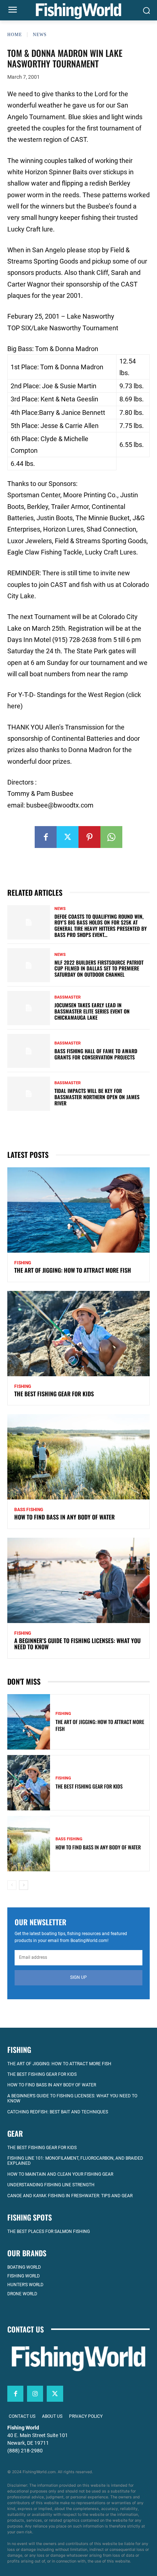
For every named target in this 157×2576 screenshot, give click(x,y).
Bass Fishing (29, 1510)
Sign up (78, 1977)
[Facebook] (46, 837)
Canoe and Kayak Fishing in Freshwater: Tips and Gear (70, 2196)
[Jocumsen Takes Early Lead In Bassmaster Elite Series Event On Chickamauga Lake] (29, 1008)
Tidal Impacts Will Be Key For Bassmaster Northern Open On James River (97, 1097)
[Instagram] (35, 2394)
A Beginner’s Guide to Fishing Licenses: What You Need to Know (77, 1644)
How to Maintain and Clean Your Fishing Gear (60, 2174)
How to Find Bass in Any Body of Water (64, 1517)
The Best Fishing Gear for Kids (54, 1394)
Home (15, 35)
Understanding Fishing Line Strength (51, 2185)
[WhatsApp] (111, 837)
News (40, 35)
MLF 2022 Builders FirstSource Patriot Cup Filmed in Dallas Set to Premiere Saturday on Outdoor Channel (99, 968)
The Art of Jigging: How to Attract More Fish (73, 1270)
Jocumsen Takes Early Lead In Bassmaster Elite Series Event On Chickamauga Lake (92, 1011)
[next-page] (24, 1885)
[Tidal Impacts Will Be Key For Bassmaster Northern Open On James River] (29, 1094)
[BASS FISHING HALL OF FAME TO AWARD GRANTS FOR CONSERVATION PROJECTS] (29, 1051)
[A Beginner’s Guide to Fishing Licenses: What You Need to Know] (78, 1580)
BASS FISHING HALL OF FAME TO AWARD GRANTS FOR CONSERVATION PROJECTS (96, 1054)
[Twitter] (68, 837)
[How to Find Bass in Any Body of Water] (78, 1457)
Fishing (23, 1263)
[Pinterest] (89, 837)
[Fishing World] (78, 11)
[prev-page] (12, 1885)
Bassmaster (68, 997)
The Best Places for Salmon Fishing (49, 2231)
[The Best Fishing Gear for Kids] (78, 1334)
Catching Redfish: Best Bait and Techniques (58, 2112)
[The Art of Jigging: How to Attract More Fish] (78, 1210)
